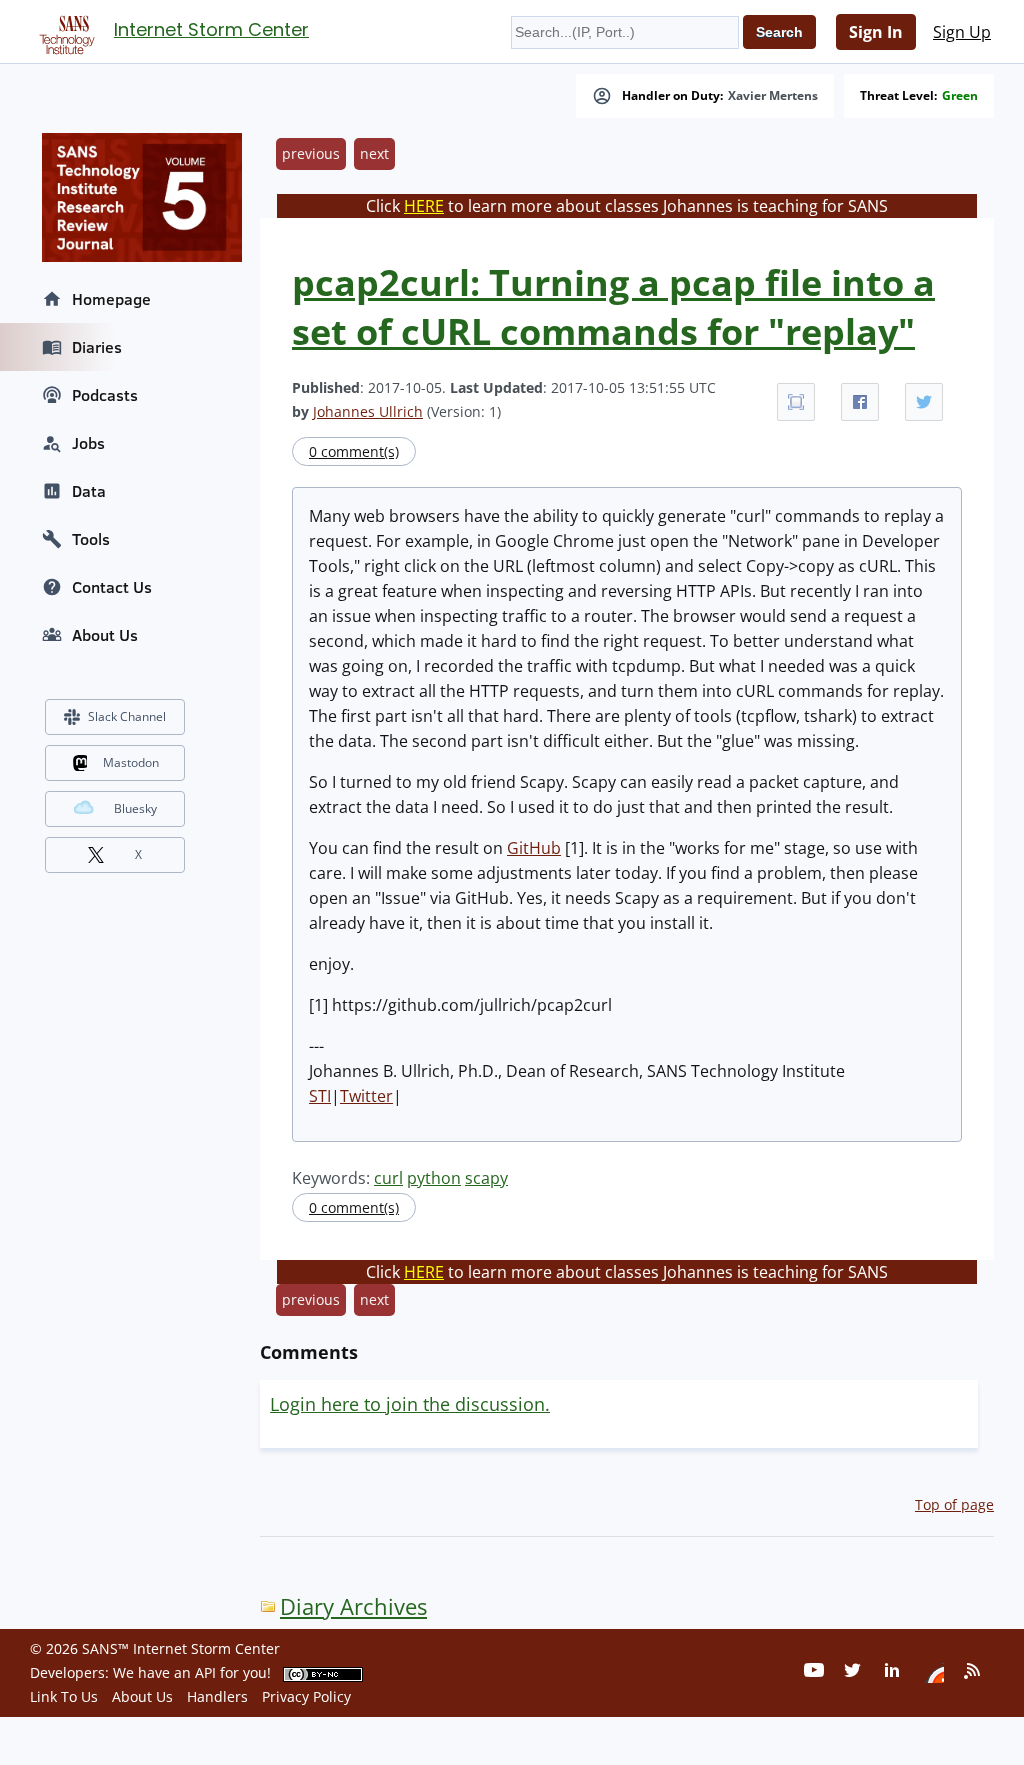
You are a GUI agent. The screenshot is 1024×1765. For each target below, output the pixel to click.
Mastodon (131, 762)
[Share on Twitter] (924, 402)
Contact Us (112, 587)
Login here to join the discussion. (410, 1404)
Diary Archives (353, 1606)
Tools (91, 539)
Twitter (366, 1096)
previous (311, 153)
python (434, 1178)
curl (388, 1178)
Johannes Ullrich (368, 411)
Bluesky (135, 808)
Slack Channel (127, 716)
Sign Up (962, 32)
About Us (105, 635)
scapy (486, 1178)
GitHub (534, 848)
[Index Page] (64, 31)
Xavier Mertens (773, 96)
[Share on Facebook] (860, 402)
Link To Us (64, 1696)
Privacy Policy (306, 1696)
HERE (424, 206)
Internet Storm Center (211, 29)
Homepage (111, 299)
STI (320, 1096)
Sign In (876, 32)
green (960, 96)
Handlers (217, 1696)
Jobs (88, 443)
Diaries (97, 347)
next (374, 153)
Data (89, 491)
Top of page (954, 1504)
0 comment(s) (354, 451)
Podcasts (105, 395)
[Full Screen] (796, 402)
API (205, 1672)
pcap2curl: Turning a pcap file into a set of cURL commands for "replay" (613, 307)
